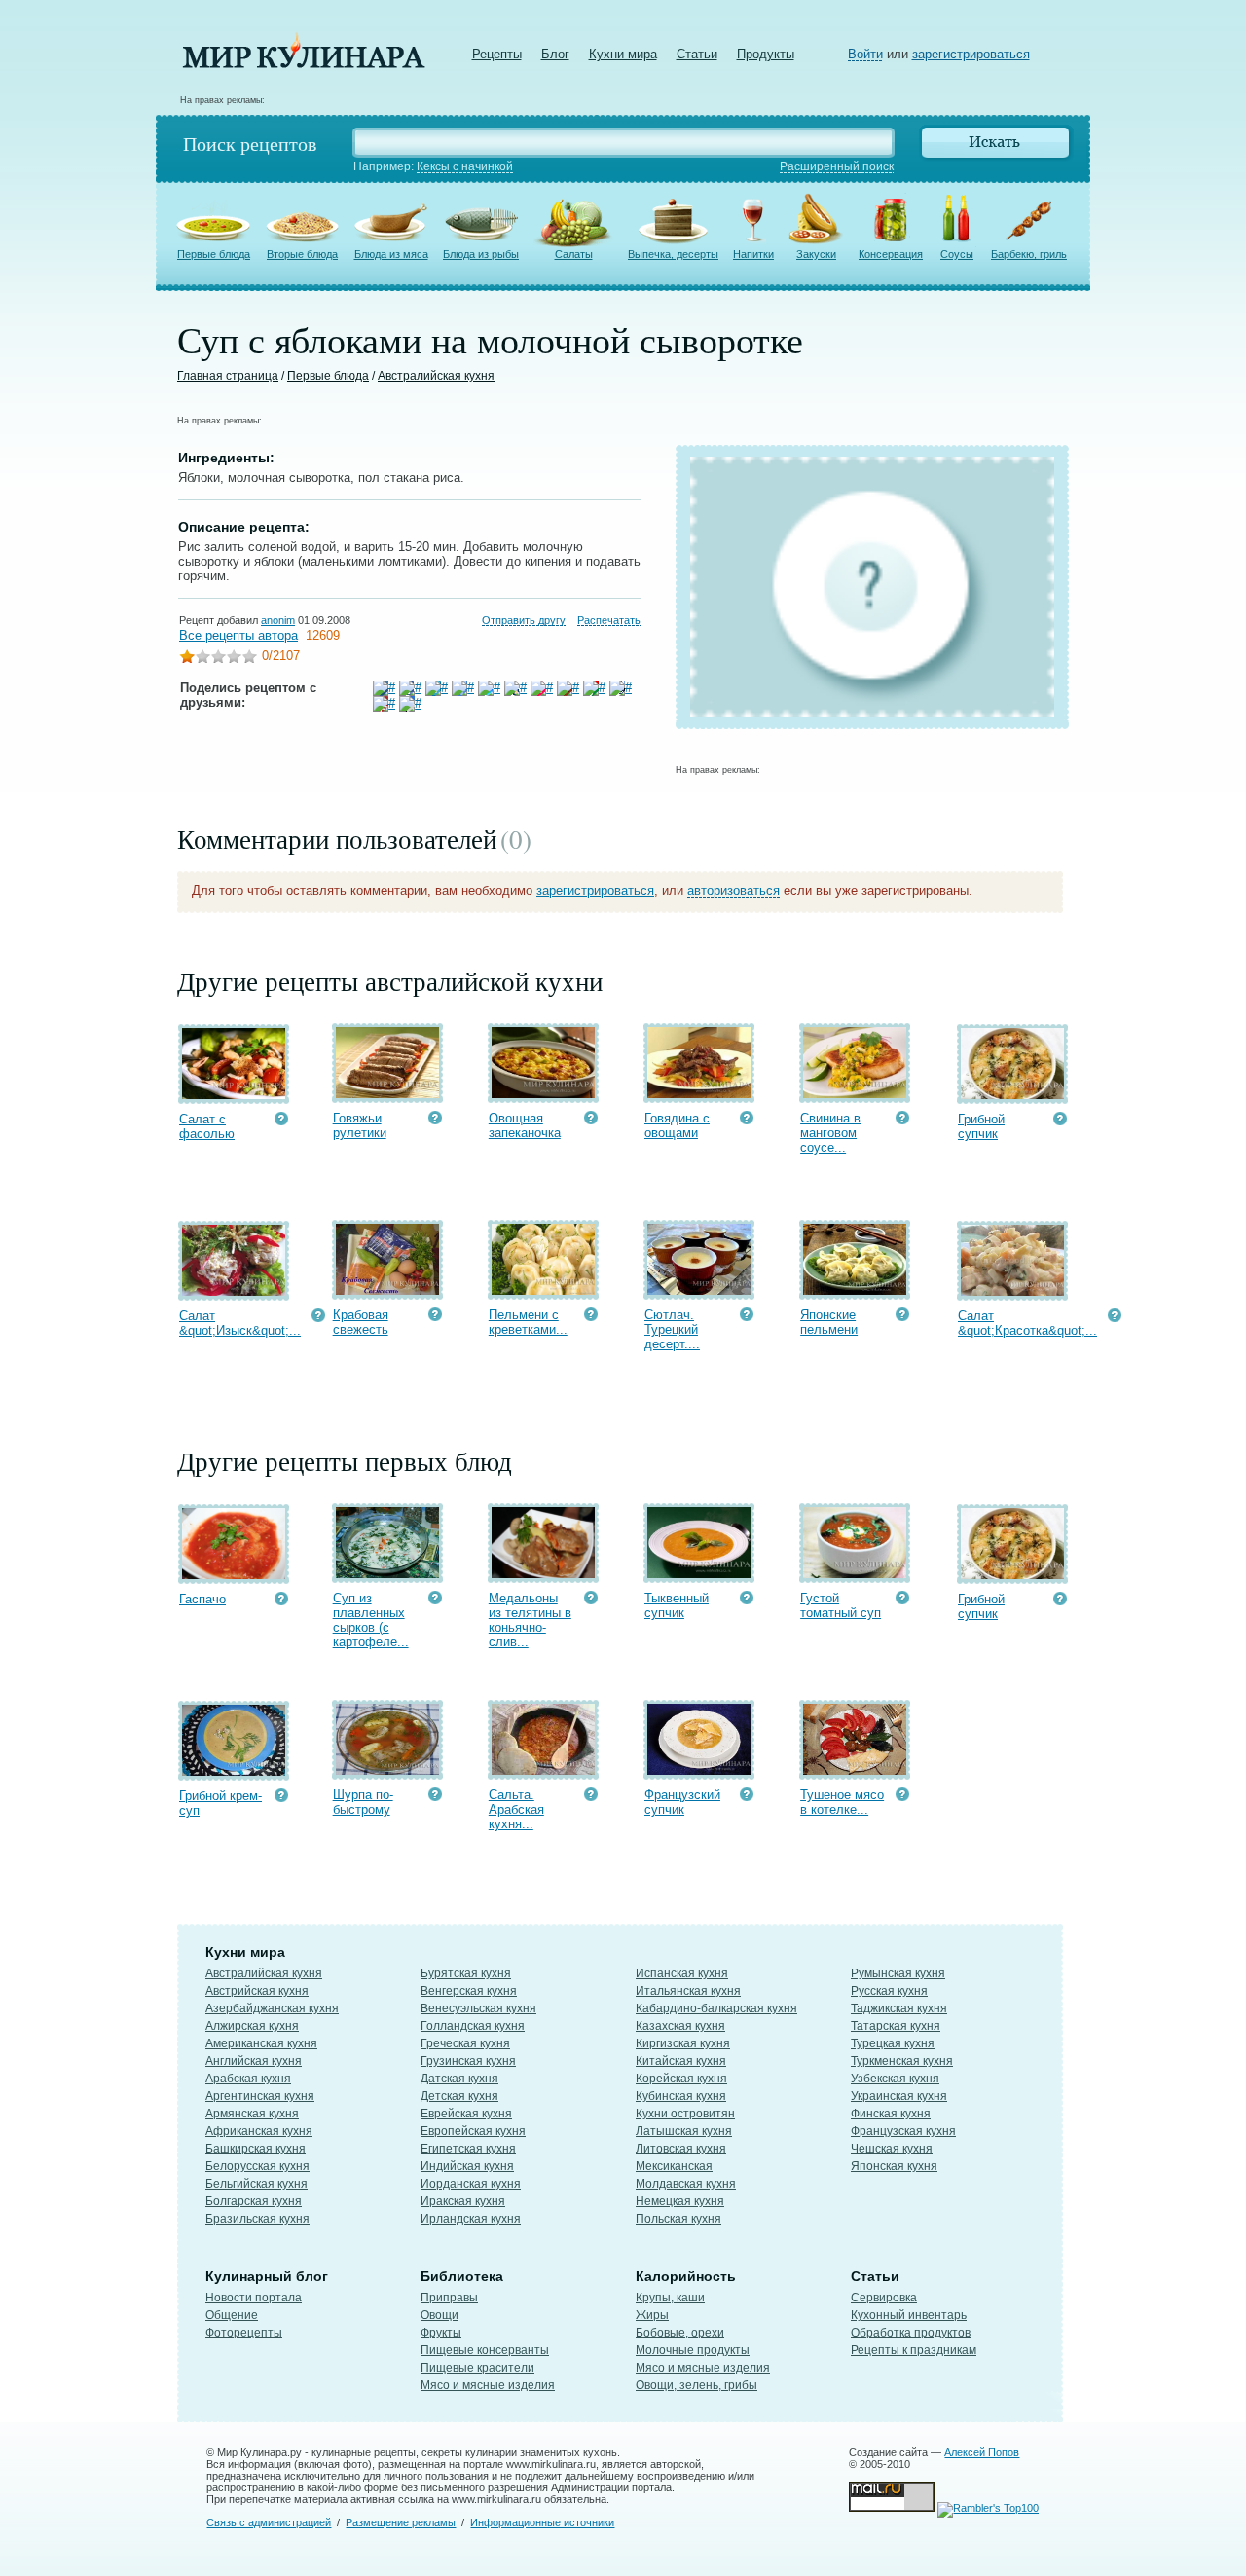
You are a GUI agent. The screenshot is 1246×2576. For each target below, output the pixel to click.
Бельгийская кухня (257, 2184)
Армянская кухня (252, 2114)
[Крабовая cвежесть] (387, 1290)
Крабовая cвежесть (361, 1322)
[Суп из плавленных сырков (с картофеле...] (387, 1574)
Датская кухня (459, 2079)
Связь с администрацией (269, 2522)
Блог (555, 54)
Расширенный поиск (837, 166)
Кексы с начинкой (465, 166)
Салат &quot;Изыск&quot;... (240, 1323)
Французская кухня (903, 2131)
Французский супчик (682, 1802)
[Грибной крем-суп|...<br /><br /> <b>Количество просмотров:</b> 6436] (281, 1798)
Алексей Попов (982, 2452)
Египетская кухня (468, 2149)
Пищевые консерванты (485, 2350)
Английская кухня (254, 2061)
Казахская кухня (680, 2026)
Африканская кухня (259, 2131)
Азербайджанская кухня (272, 2008)
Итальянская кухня (688, 1991)
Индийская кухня (467, 2166)
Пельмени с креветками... (528, 1322)
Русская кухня (889, 1991)
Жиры (652, 2315)
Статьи (697, 54)
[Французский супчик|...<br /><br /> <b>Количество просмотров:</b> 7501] (747, 1797)
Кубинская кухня (681, 2096)
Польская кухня (678, 2219)
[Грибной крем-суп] (234, 1771)
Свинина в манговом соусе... (830, 1133)
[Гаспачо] (234, 1575)
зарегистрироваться (971, 54)
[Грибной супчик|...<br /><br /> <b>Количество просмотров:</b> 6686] (1060, 1121)
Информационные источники (542, 2522)
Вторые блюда (302, 254)
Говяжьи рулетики (360, 1125)
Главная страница (228, 376)
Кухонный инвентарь (909, 2315)
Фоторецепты (244, 2333)
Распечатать (609, 620)
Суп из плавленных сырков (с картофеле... (371, 1620)
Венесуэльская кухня (478, 2008)
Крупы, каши (670, 2298)
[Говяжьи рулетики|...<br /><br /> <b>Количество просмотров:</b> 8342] (435, 1120)
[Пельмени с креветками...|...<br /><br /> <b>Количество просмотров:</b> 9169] (591, 1317)
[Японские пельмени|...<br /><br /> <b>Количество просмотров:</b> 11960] (902, 1317)
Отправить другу (524, 620)
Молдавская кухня (686, 2184)
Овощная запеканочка (525, 1125)
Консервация (891, 254)
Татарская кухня (896, 2026)
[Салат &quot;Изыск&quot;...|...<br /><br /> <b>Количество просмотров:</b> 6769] (318, 1318)
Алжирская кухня (252, 2026)
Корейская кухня (681, 2079)
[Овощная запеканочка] (543, 1094)
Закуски (816, 254)
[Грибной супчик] (1012, 1095)
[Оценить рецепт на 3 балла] (218, 659)
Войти (865, 54)
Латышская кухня (684, 2131)
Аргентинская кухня (260, 2096)
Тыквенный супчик (677, 1605)
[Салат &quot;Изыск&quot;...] (234, 1291)
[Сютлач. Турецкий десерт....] (699, 1290)
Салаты (574, 254)
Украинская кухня (899, 2096)
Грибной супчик (981, 1126)
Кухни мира (623, 54)
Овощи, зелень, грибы (696, 2385)
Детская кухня (459, 2096)
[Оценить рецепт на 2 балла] (202, 659)
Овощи (440, 2315)
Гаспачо (202, 1599)
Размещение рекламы (401, 2522)
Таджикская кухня (899, 2008)
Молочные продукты (693, 2350)
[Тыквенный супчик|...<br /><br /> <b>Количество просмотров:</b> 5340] (747, 1600)
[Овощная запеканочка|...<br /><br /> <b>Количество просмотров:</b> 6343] (591, 1120)
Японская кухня (894, 2166)
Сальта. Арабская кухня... (516, 1809)
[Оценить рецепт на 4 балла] (234, 659)
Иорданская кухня (471, 2184)
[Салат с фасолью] (234, 1095)
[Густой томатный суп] (855, 1574)
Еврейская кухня (466, 2114)
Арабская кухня (248, 2079)
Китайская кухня (681, 2061)
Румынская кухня (898, 1973)
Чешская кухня (892, 2149)
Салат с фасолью (207, 1126)
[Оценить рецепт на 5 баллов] (249, 659)
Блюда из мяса (391, 254)
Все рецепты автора (238, 635)
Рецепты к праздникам (914, 2350)
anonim (278, 620)
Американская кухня (261, 2043)
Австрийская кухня (257, 1991)
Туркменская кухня (902, 2061)
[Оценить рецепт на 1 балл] (187, 659)
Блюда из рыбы (481, 254)
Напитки (753, 254)
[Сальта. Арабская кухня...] (543, 1770)
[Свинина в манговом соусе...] (855, 1094)
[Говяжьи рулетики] (387, 1094)
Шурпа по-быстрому (363, 1802)
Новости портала (254, 2298)
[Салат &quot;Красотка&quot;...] (1012, 1291)
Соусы (957, 254)
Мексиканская (674, 2166)
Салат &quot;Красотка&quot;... (1027, 1323)
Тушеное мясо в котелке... (842, 1802)
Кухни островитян (685, 2114)
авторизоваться (733, 890)
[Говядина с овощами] (699, 1094)
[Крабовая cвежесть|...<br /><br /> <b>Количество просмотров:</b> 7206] (435, 1317)
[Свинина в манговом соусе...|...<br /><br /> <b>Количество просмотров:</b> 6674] (902, 1120)
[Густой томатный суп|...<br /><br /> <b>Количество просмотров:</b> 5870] (902, 1600)
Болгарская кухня (254, 2201)
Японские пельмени (829, 1322)
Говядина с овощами (677, 1125)
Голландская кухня (473, 2026)
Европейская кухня (473, 2131)
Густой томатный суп (841, 1605)
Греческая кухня (465, 2043)
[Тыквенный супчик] (699, 1574)
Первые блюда (214, 254)
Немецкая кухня (680, 2201)
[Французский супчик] (699, 1770)
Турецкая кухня (893, 2043)
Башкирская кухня (256, 2149)
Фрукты (441, 2333)
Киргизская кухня (683, 2043)
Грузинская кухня (468, 2061)
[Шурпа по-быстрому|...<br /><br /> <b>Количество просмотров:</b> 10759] (435, 1797)
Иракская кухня (463, 2201)
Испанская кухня (682, 1973)
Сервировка (884, 2298)
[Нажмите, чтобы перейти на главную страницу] (304, 64)
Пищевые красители (477, 2368)
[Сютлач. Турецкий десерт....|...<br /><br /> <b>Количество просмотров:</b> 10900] (747, 1317)
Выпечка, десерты (673, 254)
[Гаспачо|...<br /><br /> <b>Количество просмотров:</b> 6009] (281, 1601)
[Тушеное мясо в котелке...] (855, 1770)
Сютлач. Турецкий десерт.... (672, 1329)
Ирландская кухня (471, 2219)
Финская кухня (891, 2114)
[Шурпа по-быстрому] (387, 1770)
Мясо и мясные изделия (488, 2385)
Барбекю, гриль (1029, 254)
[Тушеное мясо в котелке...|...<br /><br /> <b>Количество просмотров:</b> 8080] (902, 1797)
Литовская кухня (681, 2149)
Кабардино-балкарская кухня (716, 2008)
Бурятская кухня (466, 1973)
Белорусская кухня (257, 2166)
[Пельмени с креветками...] (543, 1290)
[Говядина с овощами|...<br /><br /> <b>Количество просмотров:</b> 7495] (747, 1120)
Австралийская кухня (436, 376)
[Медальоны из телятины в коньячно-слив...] (543, 1574)
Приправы (449, 2298)
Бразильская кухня (257, 2219)
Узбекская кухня (895, 2079)
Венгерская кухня (469, 1991)
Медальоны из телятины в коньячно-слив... (530, 1620)
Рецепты (497, 54)
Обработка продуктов (911, 2333)
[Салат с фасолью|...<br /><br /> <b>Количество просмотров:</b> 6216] (281, 1121)
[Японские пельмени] (855, 1290)
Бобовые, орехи (680, 2333)
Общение (232, 2315)
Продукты (766, 54)
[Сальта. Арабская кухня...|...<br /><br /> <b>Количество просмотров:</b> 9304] (591, 1797)
